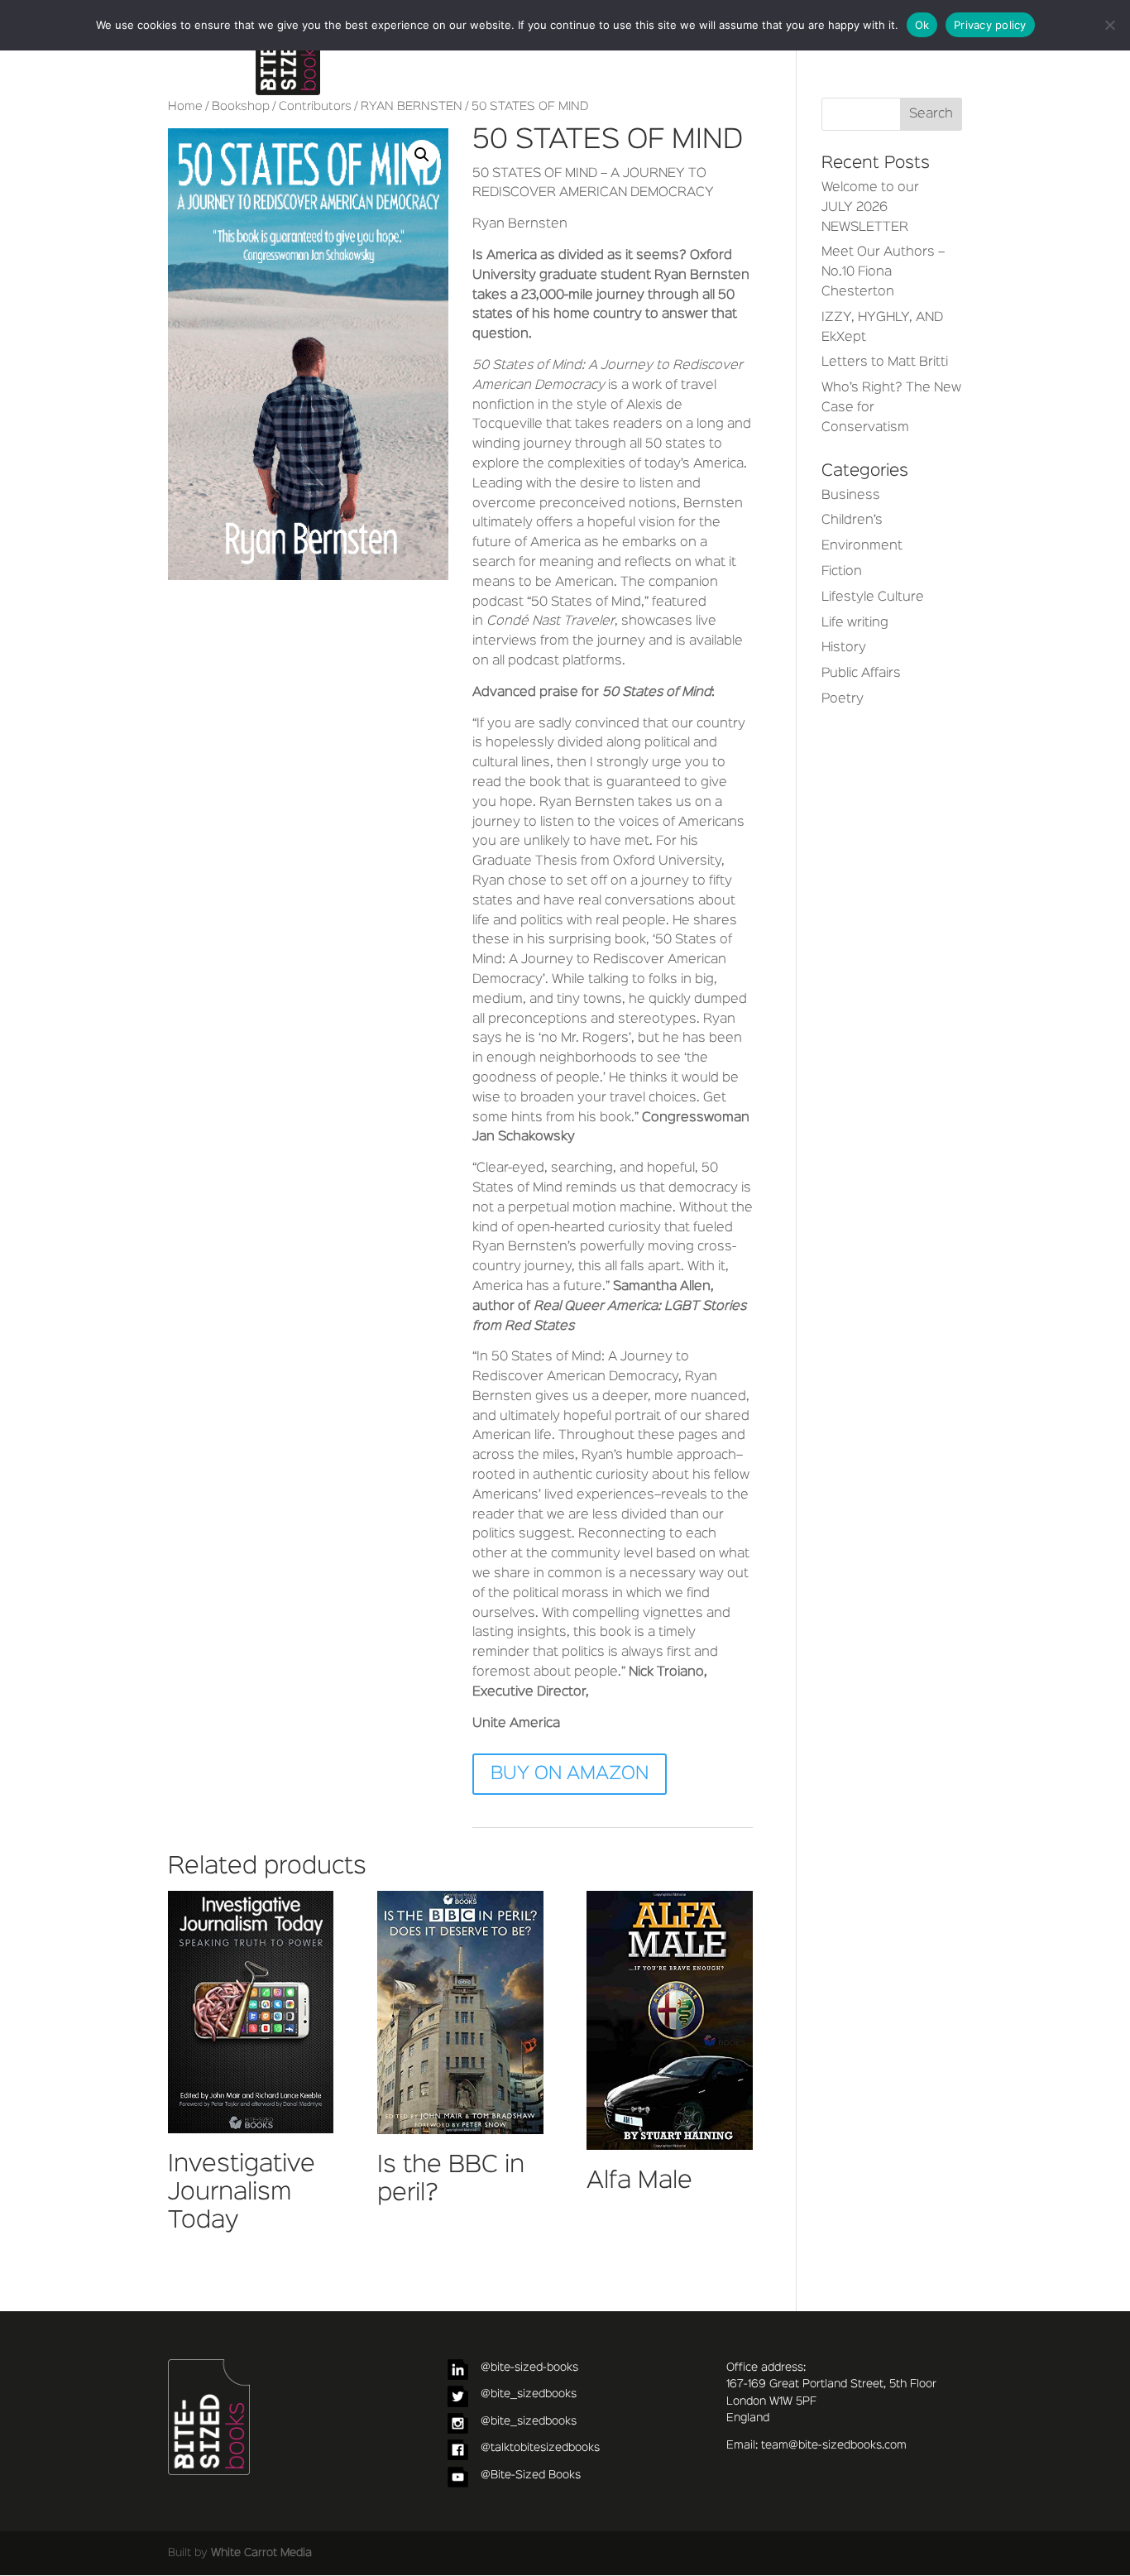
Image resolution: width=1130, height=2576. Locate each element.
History (844, 648)
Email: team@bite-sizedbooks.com (816, 2445)
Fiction (842, 572)
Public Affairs (861, 674)
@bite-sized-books (529, 2367)
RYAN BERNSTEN (412, 107)
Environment (862, 546)
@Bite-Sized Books (531, 2475)
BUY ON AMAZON (570, 1774)
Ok (922, 25)
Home (185, 107)
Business (851, 496)
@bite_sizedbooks (529, 2394)
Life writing (855, 623)
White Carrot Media (261, 2553)
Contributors (315, 107)
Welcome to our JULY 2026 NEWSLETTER (870, 208)
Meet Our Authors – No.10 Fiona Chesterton (883, 272)
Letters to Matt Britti (885, 362)
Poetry (843, 699)
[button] (422, 155)
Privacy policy (990, 25)
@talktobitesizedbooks (540, 2448)
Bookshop (241, 107)
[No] (1109, 25)
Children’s (852, 520)
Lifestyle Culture (873, 597)
